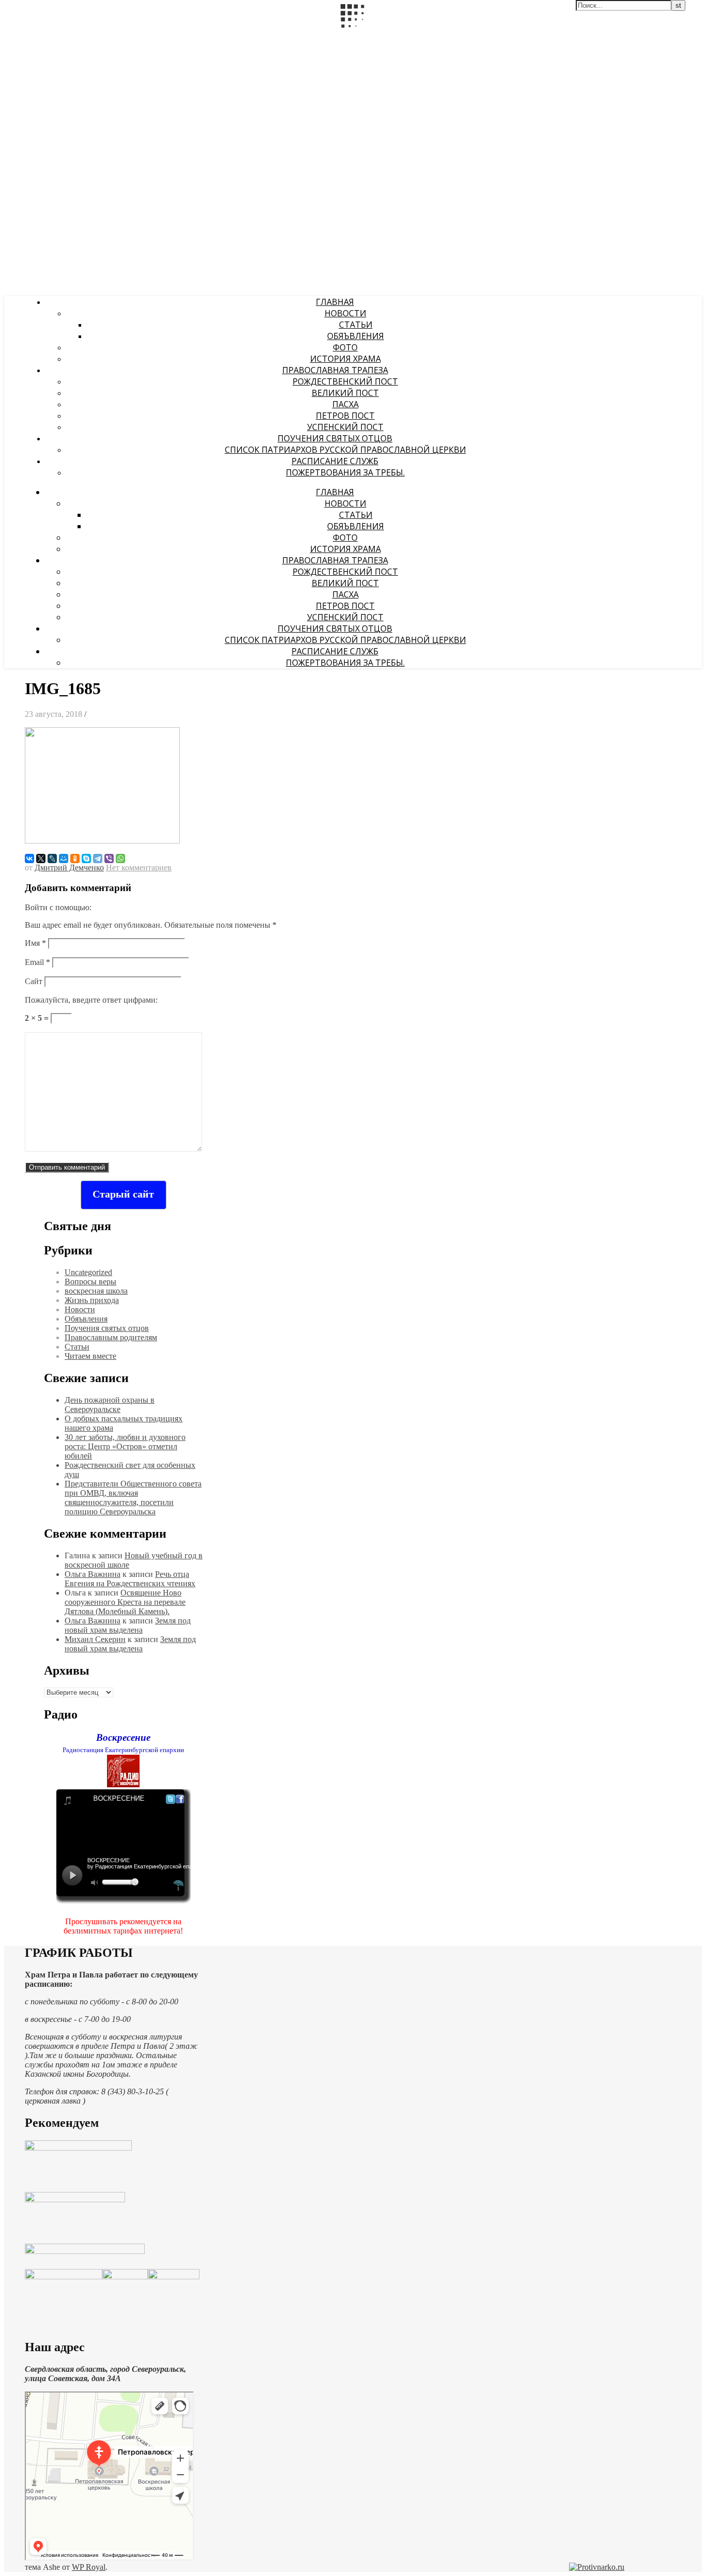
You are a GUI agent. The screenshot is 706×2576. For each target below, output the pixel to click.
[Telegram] (98, 858)
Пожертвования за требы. (345, 472)
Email (37, 962)
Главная (335, 302)
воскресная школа (96, 1291)
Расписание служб (335, 461)
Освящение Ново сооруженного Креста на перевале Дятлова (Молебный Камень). (125, 1602)
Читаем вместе (90, 1356)
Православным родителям (111, 1337)
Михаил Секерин (95, 1639)
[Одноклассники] (75, 858)
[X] (41, 858)
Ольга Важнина (93, 1574)
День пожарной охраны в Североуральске (110, 1405)
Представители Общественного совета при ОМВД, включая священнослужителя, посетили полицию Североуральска (133, 1498)
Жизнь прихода (92, 1300)
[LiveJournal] (52, 858)
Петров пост (345, 416)
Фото (345, 347)
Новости (346, 313)
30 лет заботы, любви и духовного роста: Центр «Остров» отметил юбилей (125, 1446)
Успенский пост (345, 427)
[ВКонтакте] (29, 858)
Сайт (34, 981)
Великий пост (345, 393)
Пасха (346, 404)
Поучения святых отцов (335, 438)
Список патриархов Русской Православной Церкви (346, 450)
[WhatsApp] (120, 858)
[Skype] (86, 858)
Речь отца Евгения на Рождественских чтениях (130, 1579)
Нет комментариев (139, 868)
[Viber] (109, 858)
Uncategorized (88, 1272)
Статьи (356, 325)
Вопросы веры (90, 1282)
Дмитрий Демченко (69, 868)
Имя (35, 943)
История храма (346, 359)
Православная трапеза (335, 370)
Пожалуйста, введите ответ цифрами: (91, 1000)
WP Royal (89, 2567)
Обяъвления (356, 336)
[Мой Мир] (64, 858)
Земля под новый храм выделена (128, 1625)
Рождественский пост (345, 381)
